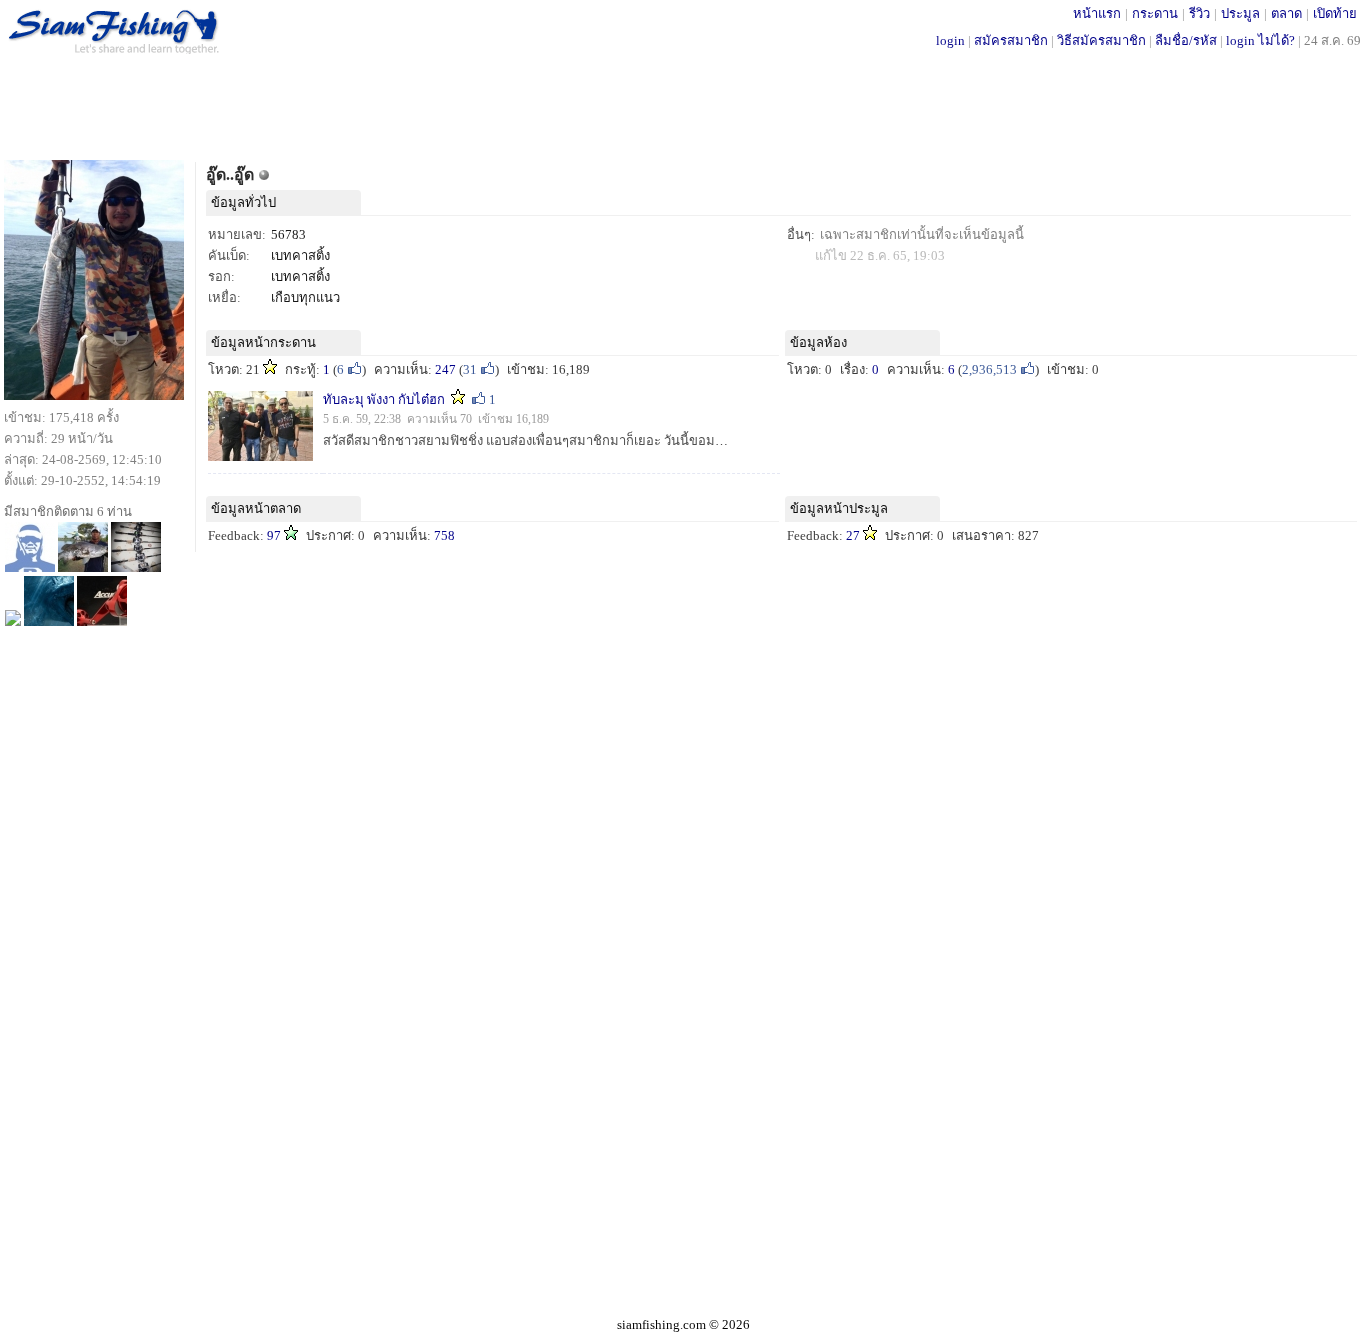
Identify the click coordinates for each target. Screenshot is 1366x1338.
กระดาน (1155, 13)
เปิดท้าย (1335, 13)
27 (853, 535)
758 (444, 535)
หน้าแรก (1097, 13)
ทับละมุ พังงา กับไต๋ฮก (384, 399)
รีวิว (1199, 13)
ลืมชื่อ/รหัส (1186, 40)
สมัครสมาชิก (1011, 40)
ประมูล (1240, 13)
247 (445, 369)
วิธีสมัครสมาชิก (1101, 40)
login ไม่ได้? (1260, 40)
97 (274, 535)
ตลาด (1286, 13)
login (950, 40)
